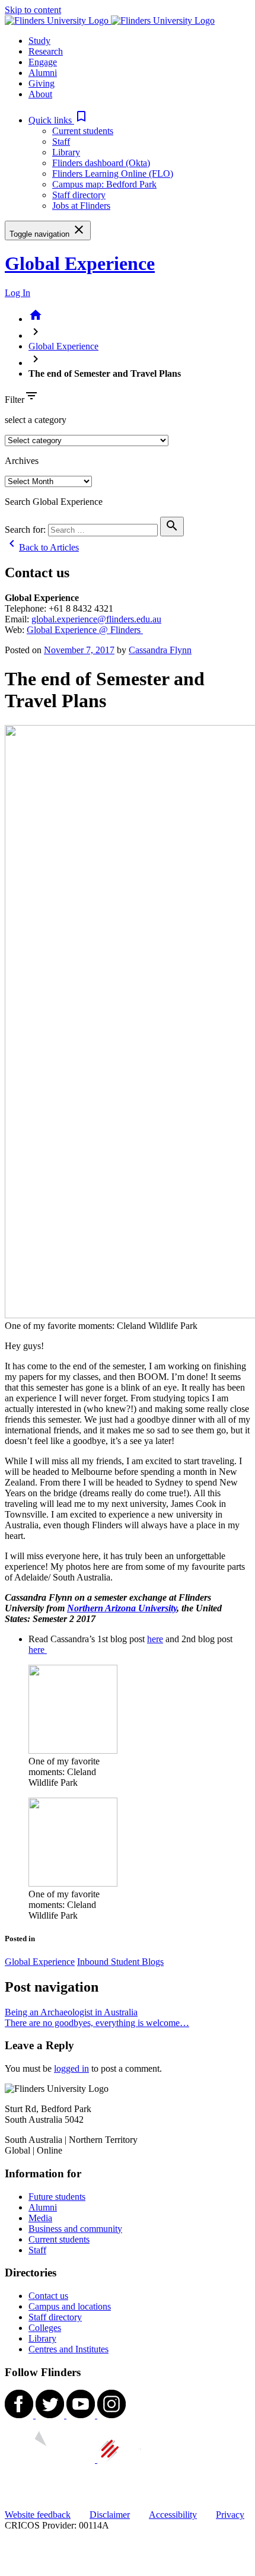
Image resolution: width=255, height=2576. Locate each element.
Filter (15, 400)
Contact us (48, 2296)
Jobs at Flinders (81, 206)
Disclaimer (110, 2515)
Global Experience (80, 263)
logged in (71, 2068)
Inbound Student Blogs (120, 1962)
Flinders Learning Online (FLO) (113, 174)
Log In (17, 293)
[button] (58, 120)
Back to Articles (42, 547)
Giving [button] (42, 83)
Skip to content (33, 10)
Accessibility (173, 2515)
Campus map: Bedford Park (104, 184)
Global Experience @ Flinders (85, 630)
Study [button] (39, 41)
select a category (36, 420)
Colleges (45, 2328)
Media (40, 2218)
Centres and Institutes (68, 2349)
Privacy (230, 2515)
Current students (83, 131)
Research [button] (46, 51)
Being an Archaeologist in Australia (71, 2012)
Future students (57, 2197)
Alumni (43, 2207)
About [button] (40, 94)
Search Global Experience (54, 502)
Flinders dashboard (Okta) (101, 163)
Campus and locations (70, 2306)
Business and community (75, 2229)
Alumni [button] (43, 73)
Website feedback (38, 2515)
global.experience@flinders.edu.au (96, 619)
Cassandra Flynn (160, 650)
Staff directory (79, 195)
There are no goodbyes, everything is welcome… (97, 2023)
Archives (22, 461)
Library (66, 152)
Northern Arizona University (122, 1608)
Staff (61, 141)
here (155, 1639)
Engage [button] (43, 62)
